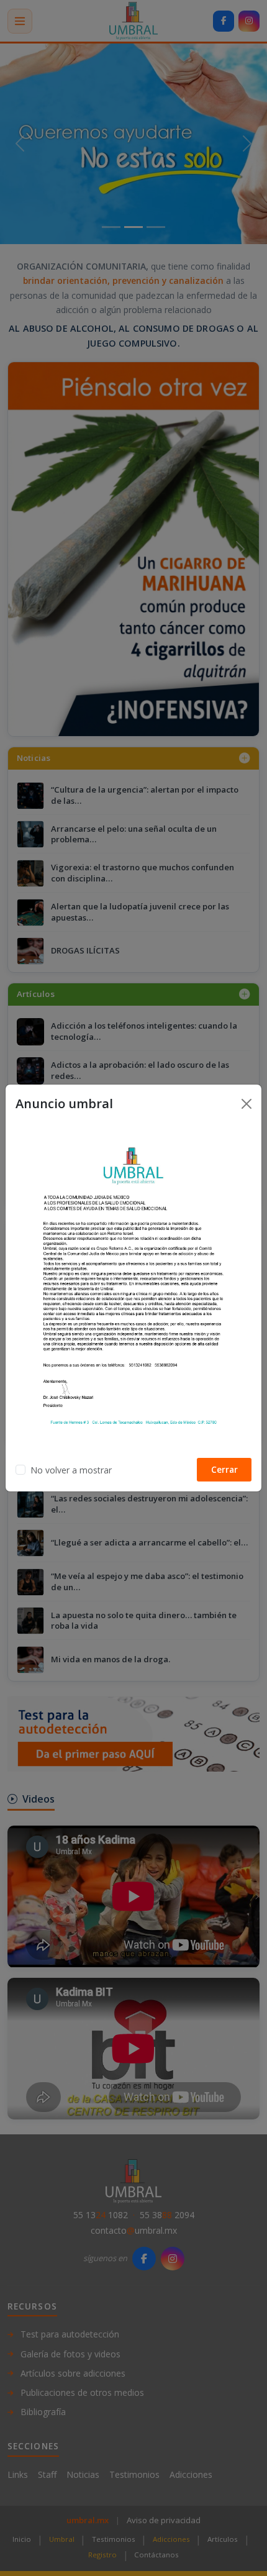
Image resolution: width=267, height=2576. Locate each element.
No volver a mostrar (71, 1470)
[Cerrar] (247, 1104)
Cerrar (224, 1469)
